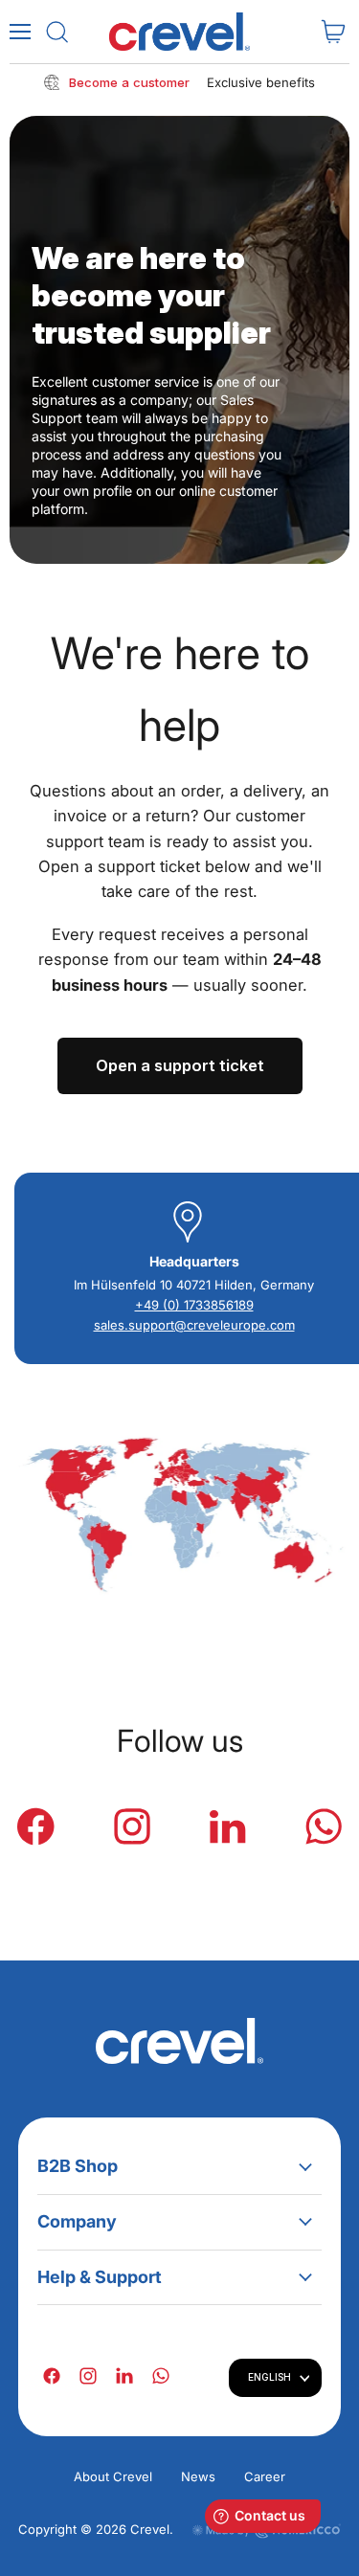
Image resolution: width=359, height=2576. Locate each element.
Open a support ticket (180, 1065)
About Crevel (113, 2476)
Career (265, 2476)
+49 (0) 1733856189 (194, 1305)
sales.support (134, 1325)
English (269, 2377)
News (198, 2476)
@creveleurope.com (235, 1325)
